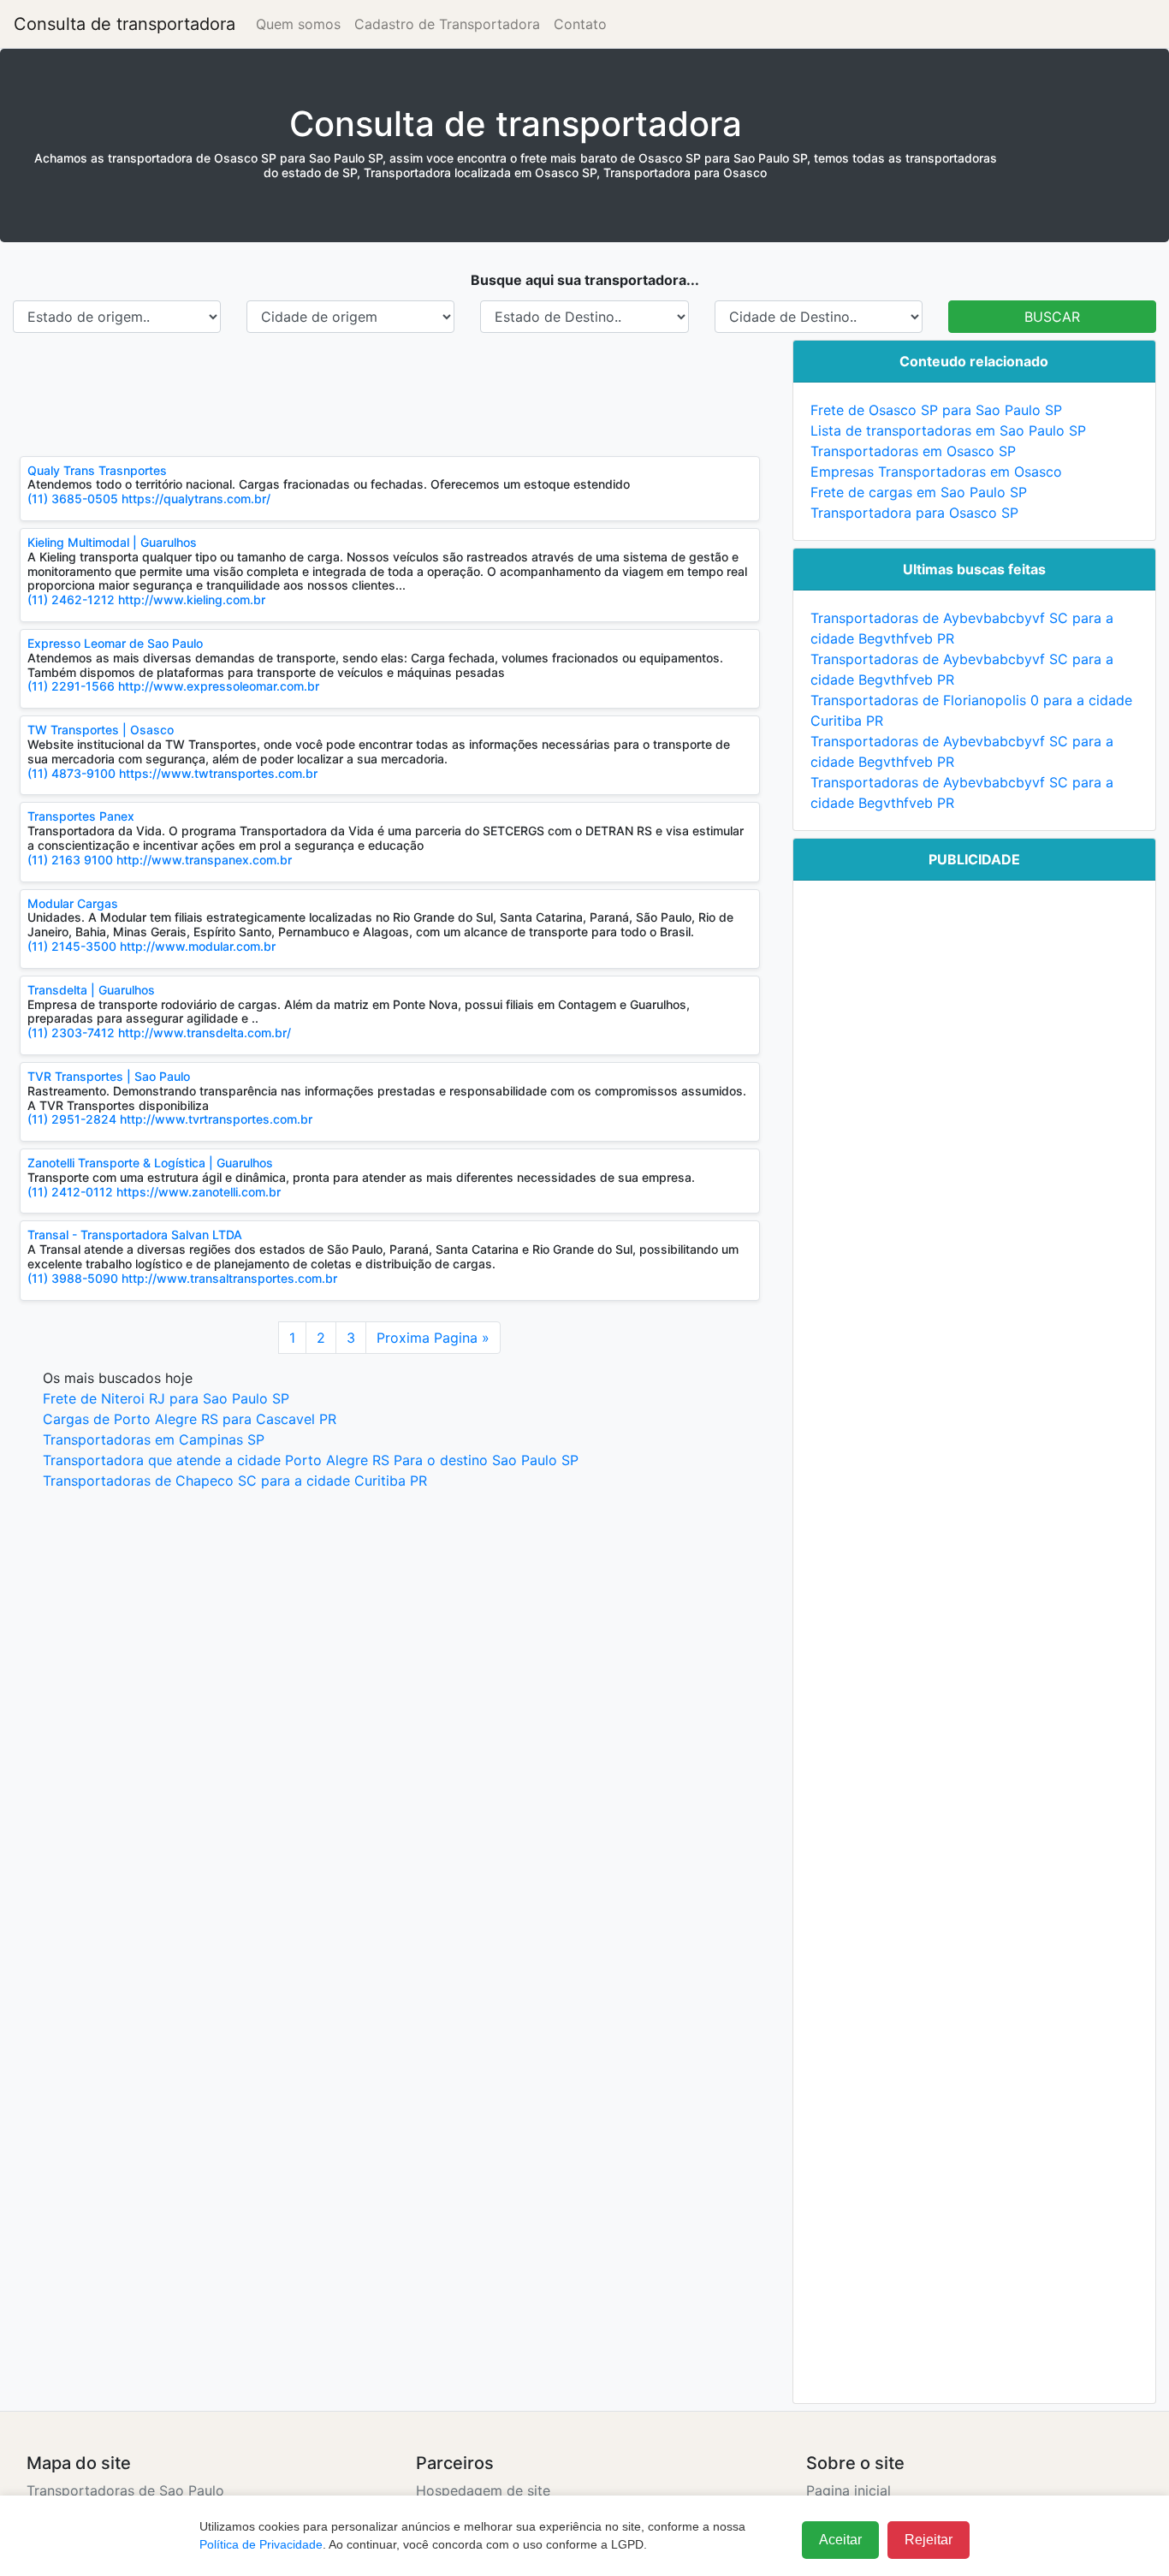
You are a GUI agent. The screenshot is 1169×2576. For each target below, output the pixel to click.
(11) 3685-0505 (73, 499)
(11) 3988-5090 (73, 1278)
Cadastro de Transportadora (447, 24)
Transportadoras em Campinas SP (154, 1439)
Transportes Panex (81, 816)
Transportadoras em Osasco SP (913, 451)
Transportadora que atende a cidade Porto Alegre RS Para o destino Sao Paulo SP (311, 1460)
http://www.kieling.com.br (192, 599)
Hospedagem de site (483, 2490)
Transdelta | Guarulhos (91, 990)
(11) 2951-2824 (72, 1119)
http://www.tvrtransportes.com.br (216, 1119)
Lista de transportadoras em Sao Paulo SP (948, 430)
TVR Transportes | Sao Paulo (109, 1076)
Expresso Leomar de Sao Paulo (115, 643)
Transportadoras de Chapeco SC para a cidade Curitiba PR (235, 1481)
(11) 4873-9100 (71, 773)
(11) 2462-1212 (71, 599)
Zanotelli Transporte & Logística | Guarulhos (150, 1163)
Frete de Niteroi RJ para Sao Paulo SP (166, 1398)
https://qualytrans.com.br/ (196, 499)
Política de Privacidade (261, 2544)
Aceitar (840, 2540)
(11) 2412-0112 (72, 1192)
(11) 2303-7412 (71, 1033)
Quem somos (298, 24)
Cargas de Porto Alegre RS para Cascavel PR (190, 1419)
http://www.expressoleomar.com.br (219, 686)
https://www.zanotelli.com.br (199, 1192)
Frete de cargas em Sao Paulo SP (919, 492)
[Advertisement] (390, 395)
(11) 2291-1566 (73, 686)
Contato (580, 24)
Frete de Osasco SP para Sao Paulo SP (936, 410)
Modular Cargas (73, 903)
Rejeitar (929, 2540)
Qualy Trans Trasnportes (97, 470)
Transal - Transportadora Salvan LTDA (135, 1235)
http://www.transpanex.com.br (204, 860)
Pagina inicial (849, 2490)
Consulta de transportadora (125, 24)
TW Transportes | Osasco (101, 730)
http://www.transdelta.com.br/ (205, 1033)
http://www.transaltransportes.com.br (229, 1278)
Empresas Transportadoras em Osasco (936, 472)
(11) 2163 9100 (70, 860)
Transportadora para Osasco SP (914, 513)
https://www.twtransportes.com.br (218, 773)
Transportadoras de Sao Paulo (125, 2490)
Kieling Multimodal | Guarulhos (112, 542)
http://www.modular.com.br (198, 946)
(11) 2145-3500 (72, 946)
